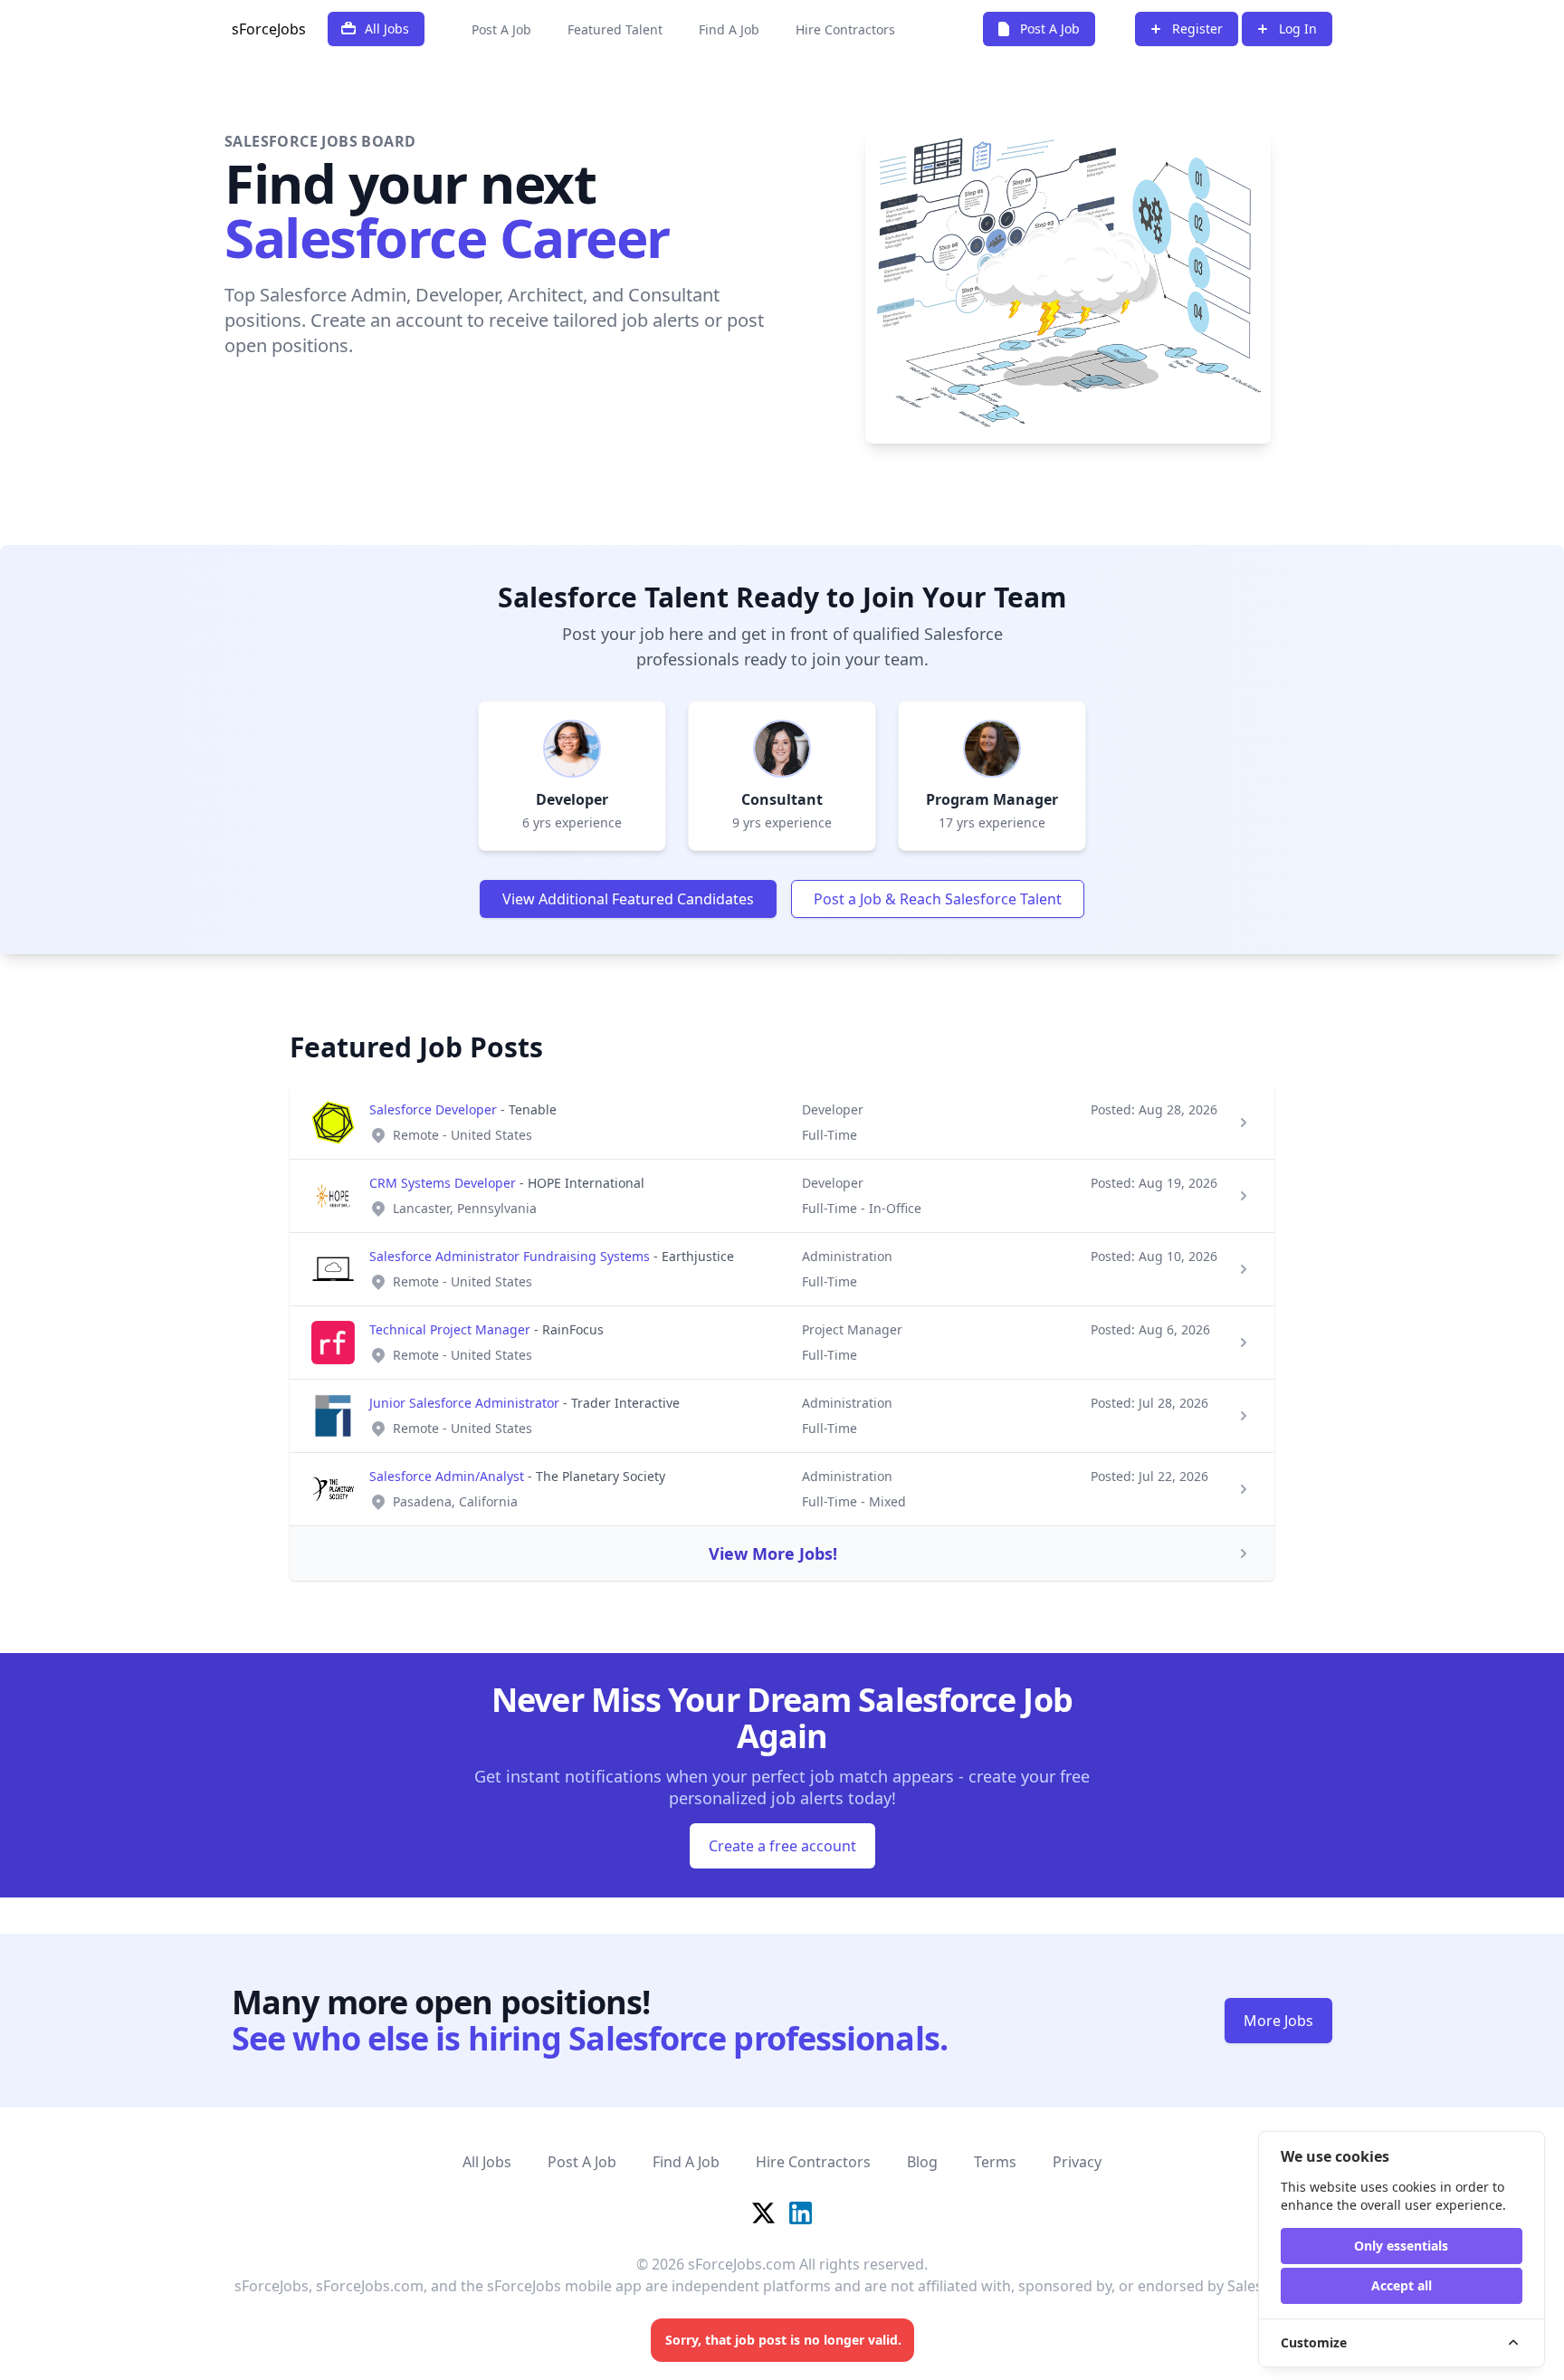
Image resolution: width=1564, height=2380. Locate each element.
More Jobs (1278, 2021)
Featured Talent (615, 29)
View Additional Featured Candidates (628, 899)
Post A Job (501, 29)
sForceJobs (269, 29)
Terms (995, 2162)
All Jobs (487, 2162)
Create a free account (782, 1846)
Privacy (1077, 2162)
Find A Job (729, 29)
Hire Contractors (845, 29)
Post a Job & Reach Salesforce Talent (938, 899)
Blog (922, 2162)
